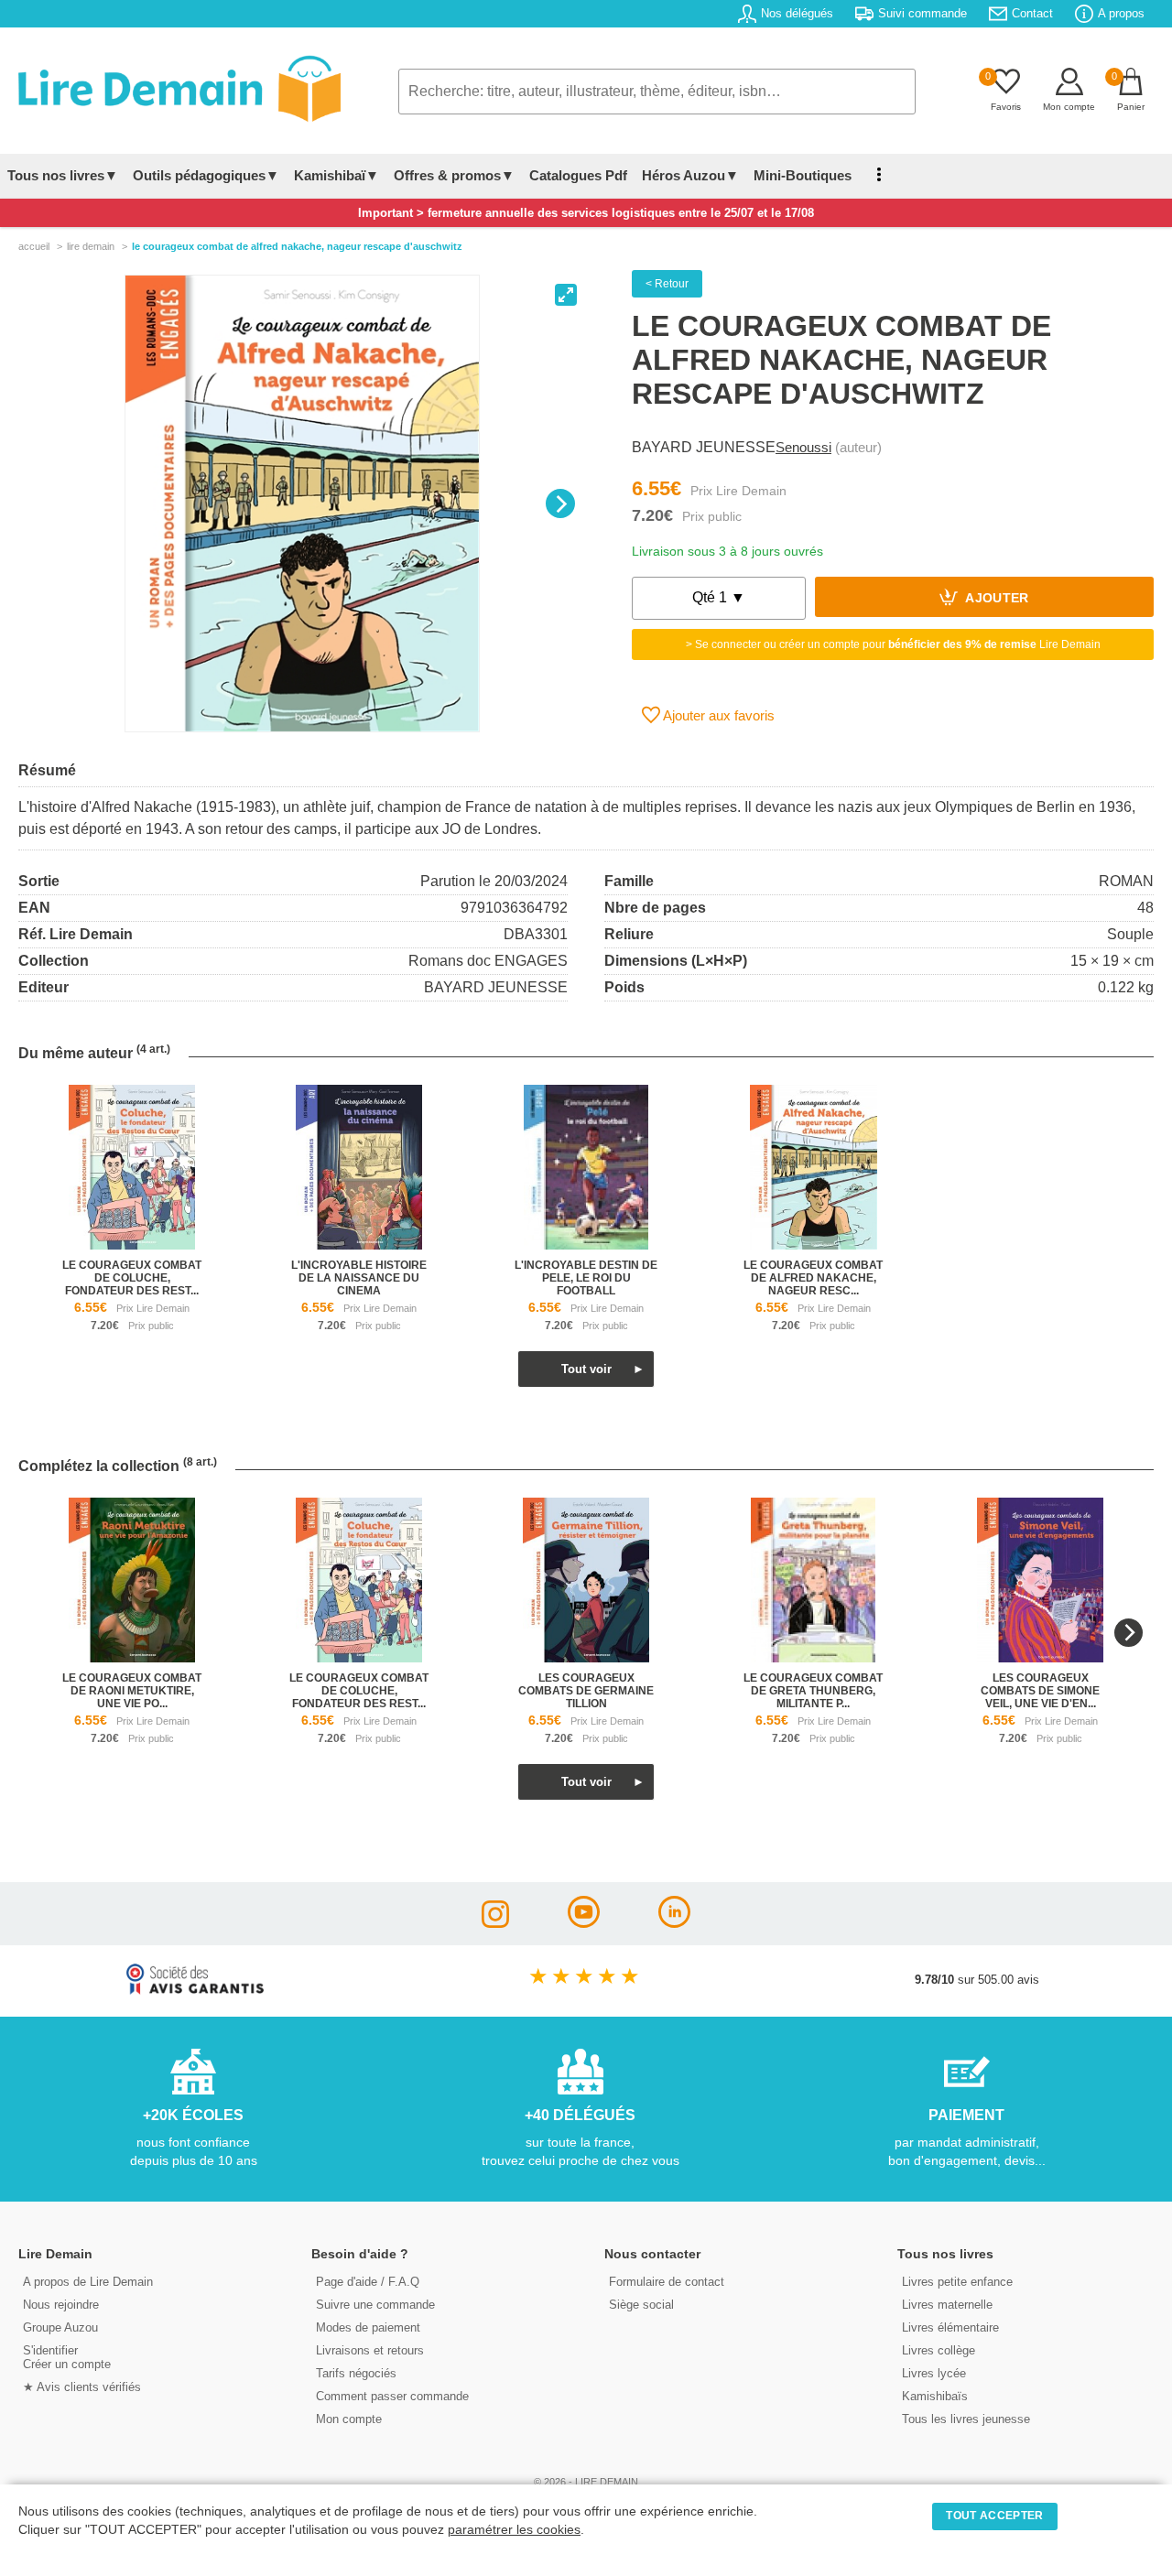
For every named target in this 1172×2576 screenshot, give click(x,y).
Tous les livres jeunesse (966, 2419)
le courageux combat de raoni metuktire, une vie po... (132, 1691)
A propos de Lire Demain (88, 2282)
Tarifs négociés (356, 2373)
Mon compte (349, 2419)
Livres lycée (934, 2373)
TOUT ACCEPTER (994, 2516)
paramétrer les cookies (514, 2530)
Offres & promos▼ (454, 175)
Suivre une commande (375, 2305)
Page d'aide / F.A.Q (368, 2282)
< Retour (667, 284)
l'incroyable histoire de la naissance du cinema (359, 1278)
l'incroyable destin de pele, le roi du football (586, 1278)
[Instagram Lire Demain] (495, 1923)
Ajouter (996, 599)
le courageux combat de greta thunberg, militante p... (813, 1691)
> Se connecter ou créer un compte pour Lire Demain (893, 644)
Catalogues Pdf (578, 175)
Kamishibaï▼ (336, 175)
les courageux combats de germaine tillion (586, 1691)
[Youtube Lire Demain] (584, 1923)
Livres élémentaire (950, 2327)
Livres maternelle (947, 2305)
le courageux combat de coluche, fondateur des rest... (132, 1278)
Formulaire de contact (667, 2282)
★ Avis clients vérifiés (82, 2387)
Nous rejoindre (61, 2305)
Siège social (641, 2305)
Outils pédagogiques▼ (206, 175)
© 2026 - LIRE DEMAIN (586, 2482)
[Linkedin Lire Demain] (674, 1923)
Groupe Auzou (60, 2327)
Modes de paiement (368, 2327)
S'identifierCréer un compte (67, 2357)
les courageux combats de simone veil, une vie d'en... (1040, 1691)
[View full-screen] (566, 295)
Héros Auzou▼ (690, 175)
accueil (34, 246)
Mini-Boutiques (803, 175)
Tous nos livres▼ (63, 175)
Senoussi (803, 447)
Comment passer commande (392, 2396)
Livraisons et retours (370, 2350)
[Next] (560, 503)
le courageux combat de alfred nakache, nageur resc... (813, 1278)
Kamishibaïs (935, 2396)
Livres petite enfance (957, 2282)
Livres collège (939, 2350)
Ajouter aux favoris (717, 715)
